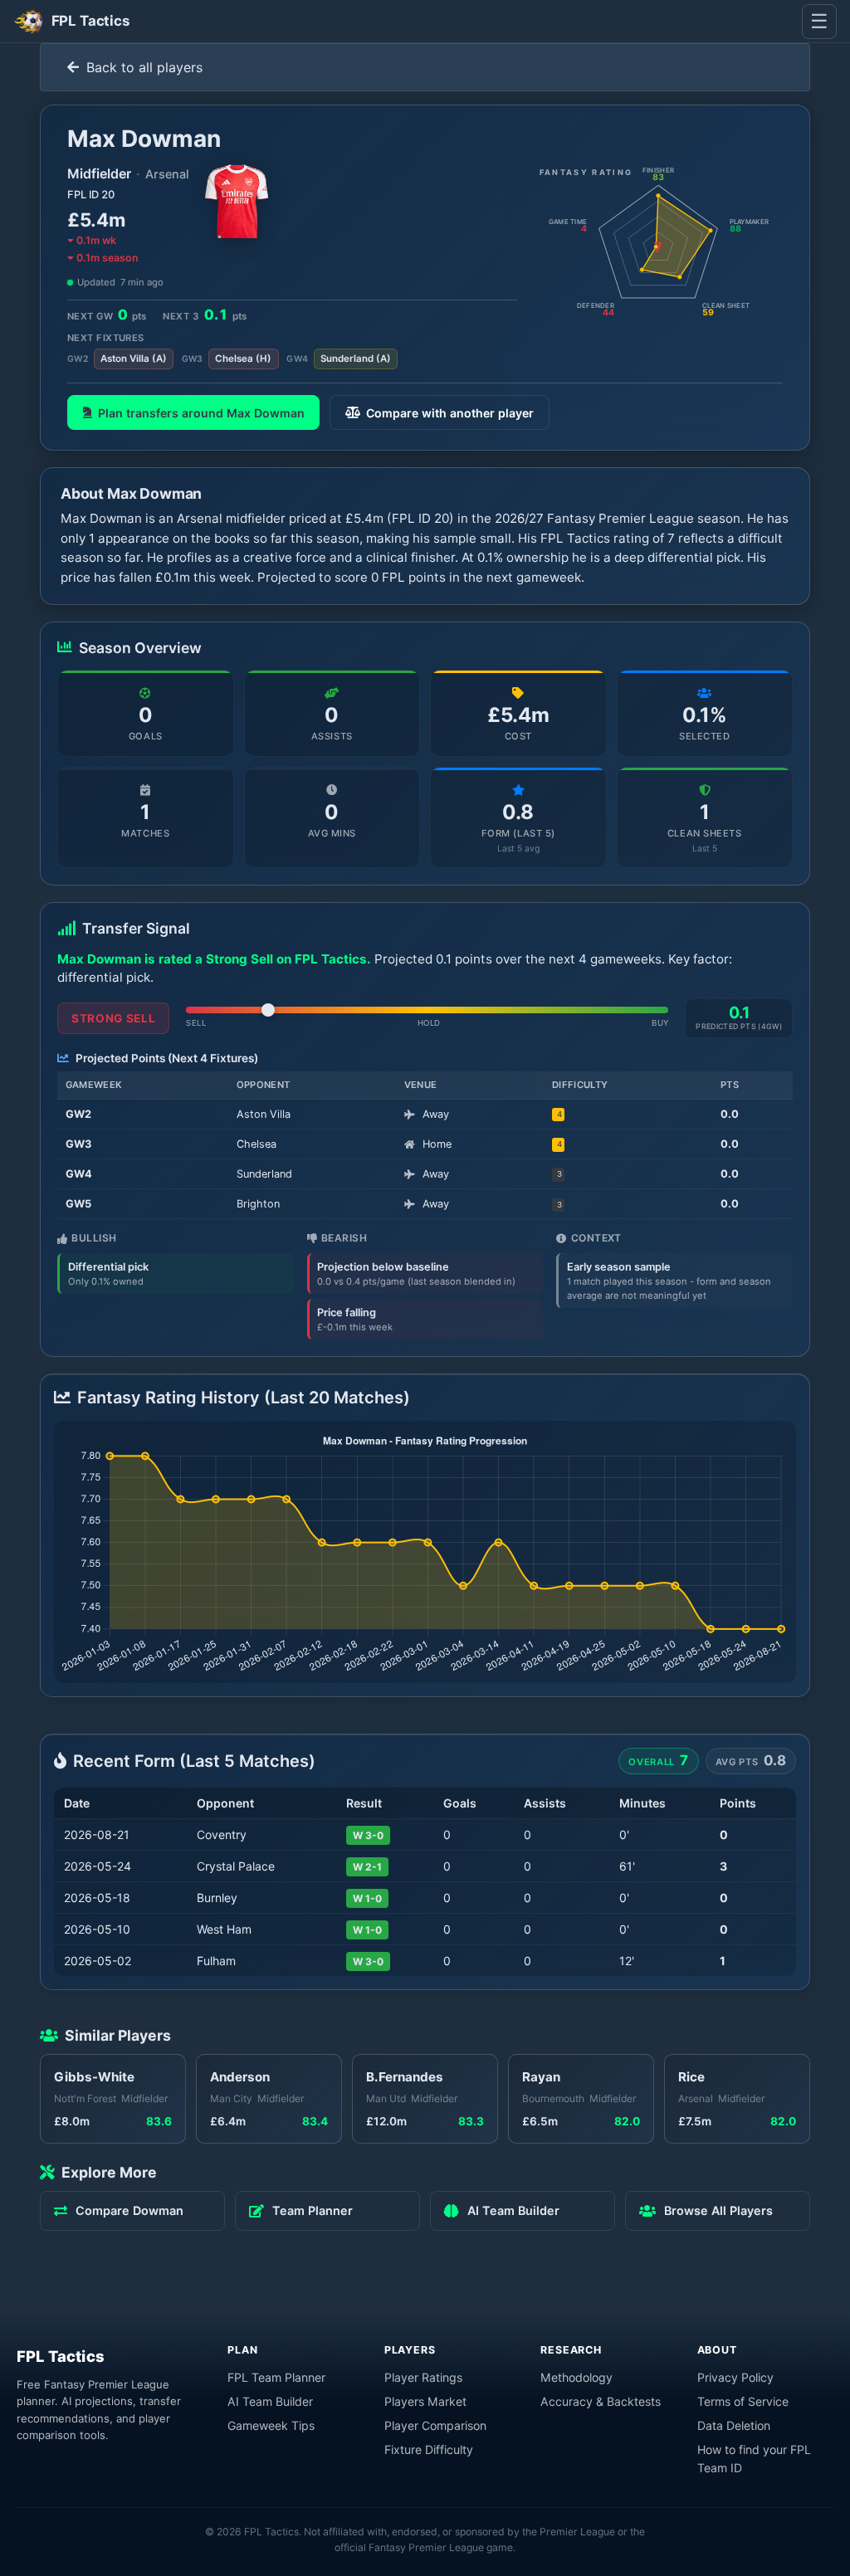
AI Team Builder (270, 2401)
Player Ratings (423, 2377)
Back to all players (142, 67)
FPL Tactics (61, 2356)
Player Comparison (435, 2425)
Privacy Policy (735, 2377)
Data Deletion (734, 2425)
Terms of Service (743, 2401)
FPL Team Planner (276, 2377)
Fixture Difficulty (429, 2449)
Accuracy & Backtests (601, 2401)
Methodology (576, 2377)
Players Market (425, 2401)
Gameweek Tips (271, 2425)
